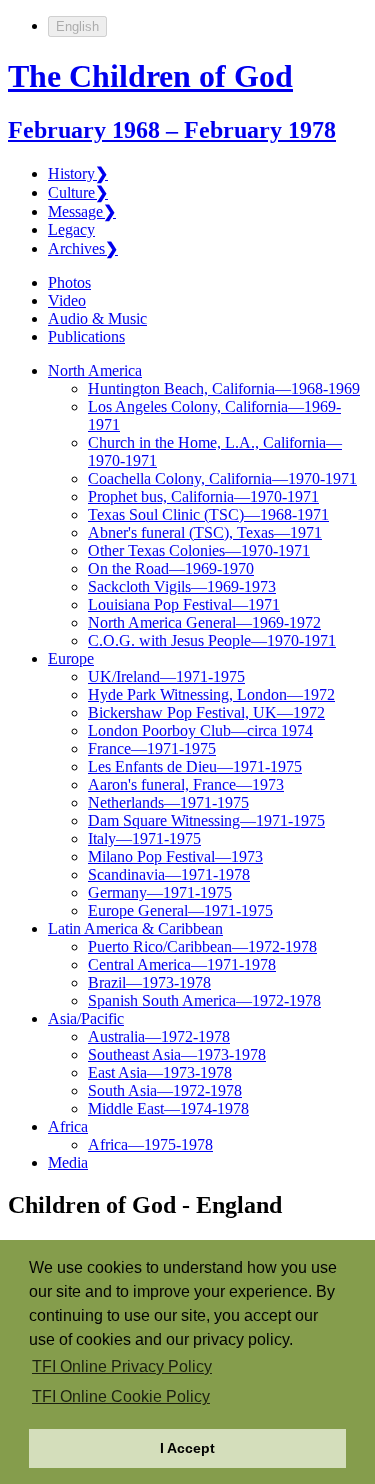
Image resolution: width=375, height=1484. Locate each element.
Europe (71, 658)
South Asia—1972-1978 (165, 1090)
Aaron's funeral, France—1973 (186, 784)
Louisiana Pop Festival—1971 (184, 604)
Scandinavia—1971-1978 (169, 874)
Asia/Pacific (86, 1018)
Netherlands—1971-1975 (168, 802)
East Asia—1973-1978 (160, 1072)
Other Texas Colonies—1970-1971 (199, 550)
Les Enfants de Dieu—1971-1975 (195, 766)
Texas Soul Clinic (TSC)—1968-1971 (208, 514)
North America (95, 370)
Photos (69, 282)
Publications (86, 336)
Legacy (71, 229)
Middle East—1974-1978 (168, 1108)
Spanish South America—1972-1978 (204, 1000)
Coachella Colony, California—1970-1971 (222, 478)
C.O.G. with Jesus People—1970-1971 (212, 640)
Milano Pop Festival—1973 (175, 856)
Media (68, 1162)
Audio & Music (97, 318)
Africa (68, 1126)
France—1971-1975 (152, 748)
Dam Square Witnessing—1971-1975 (206, 820)
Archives (83, 248)
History (78, 173)
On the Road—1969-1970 (171, 568)
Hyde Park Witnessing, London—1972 (211, 694)
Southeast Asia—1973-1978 (177, 1054)
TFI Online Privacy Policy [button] (122, 1366)
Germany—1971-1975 (160, 892)
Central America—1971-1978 (182, 964)
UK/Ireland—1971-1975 (166, 676)
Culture (78, 192)
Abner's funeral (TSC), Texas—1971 (205, 532)
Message (82, 211)
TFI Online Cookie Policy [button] (121, 1396)
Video (67, 300)
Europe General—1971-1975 (180, 910)
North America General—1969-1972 (204, 622)
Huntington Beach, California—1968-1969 (224, 388)
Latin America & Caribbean (135, 928)
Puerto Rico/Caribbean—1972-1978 (202, 946)
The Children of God (150, 76)
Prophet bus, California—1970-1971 (203, 496)
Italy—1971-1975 (144, 838)
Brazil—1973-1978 (149, 982)
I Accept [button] (187, 1448)
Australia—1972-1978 (159, 1036)
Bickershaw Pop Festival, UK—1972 (206, 712)
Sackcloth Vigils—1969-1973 (182, 586)
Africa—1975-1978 (150, 1144)
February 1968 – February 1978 (172, 130)
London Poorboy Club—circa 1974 (200, 730)
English (77, 26)
